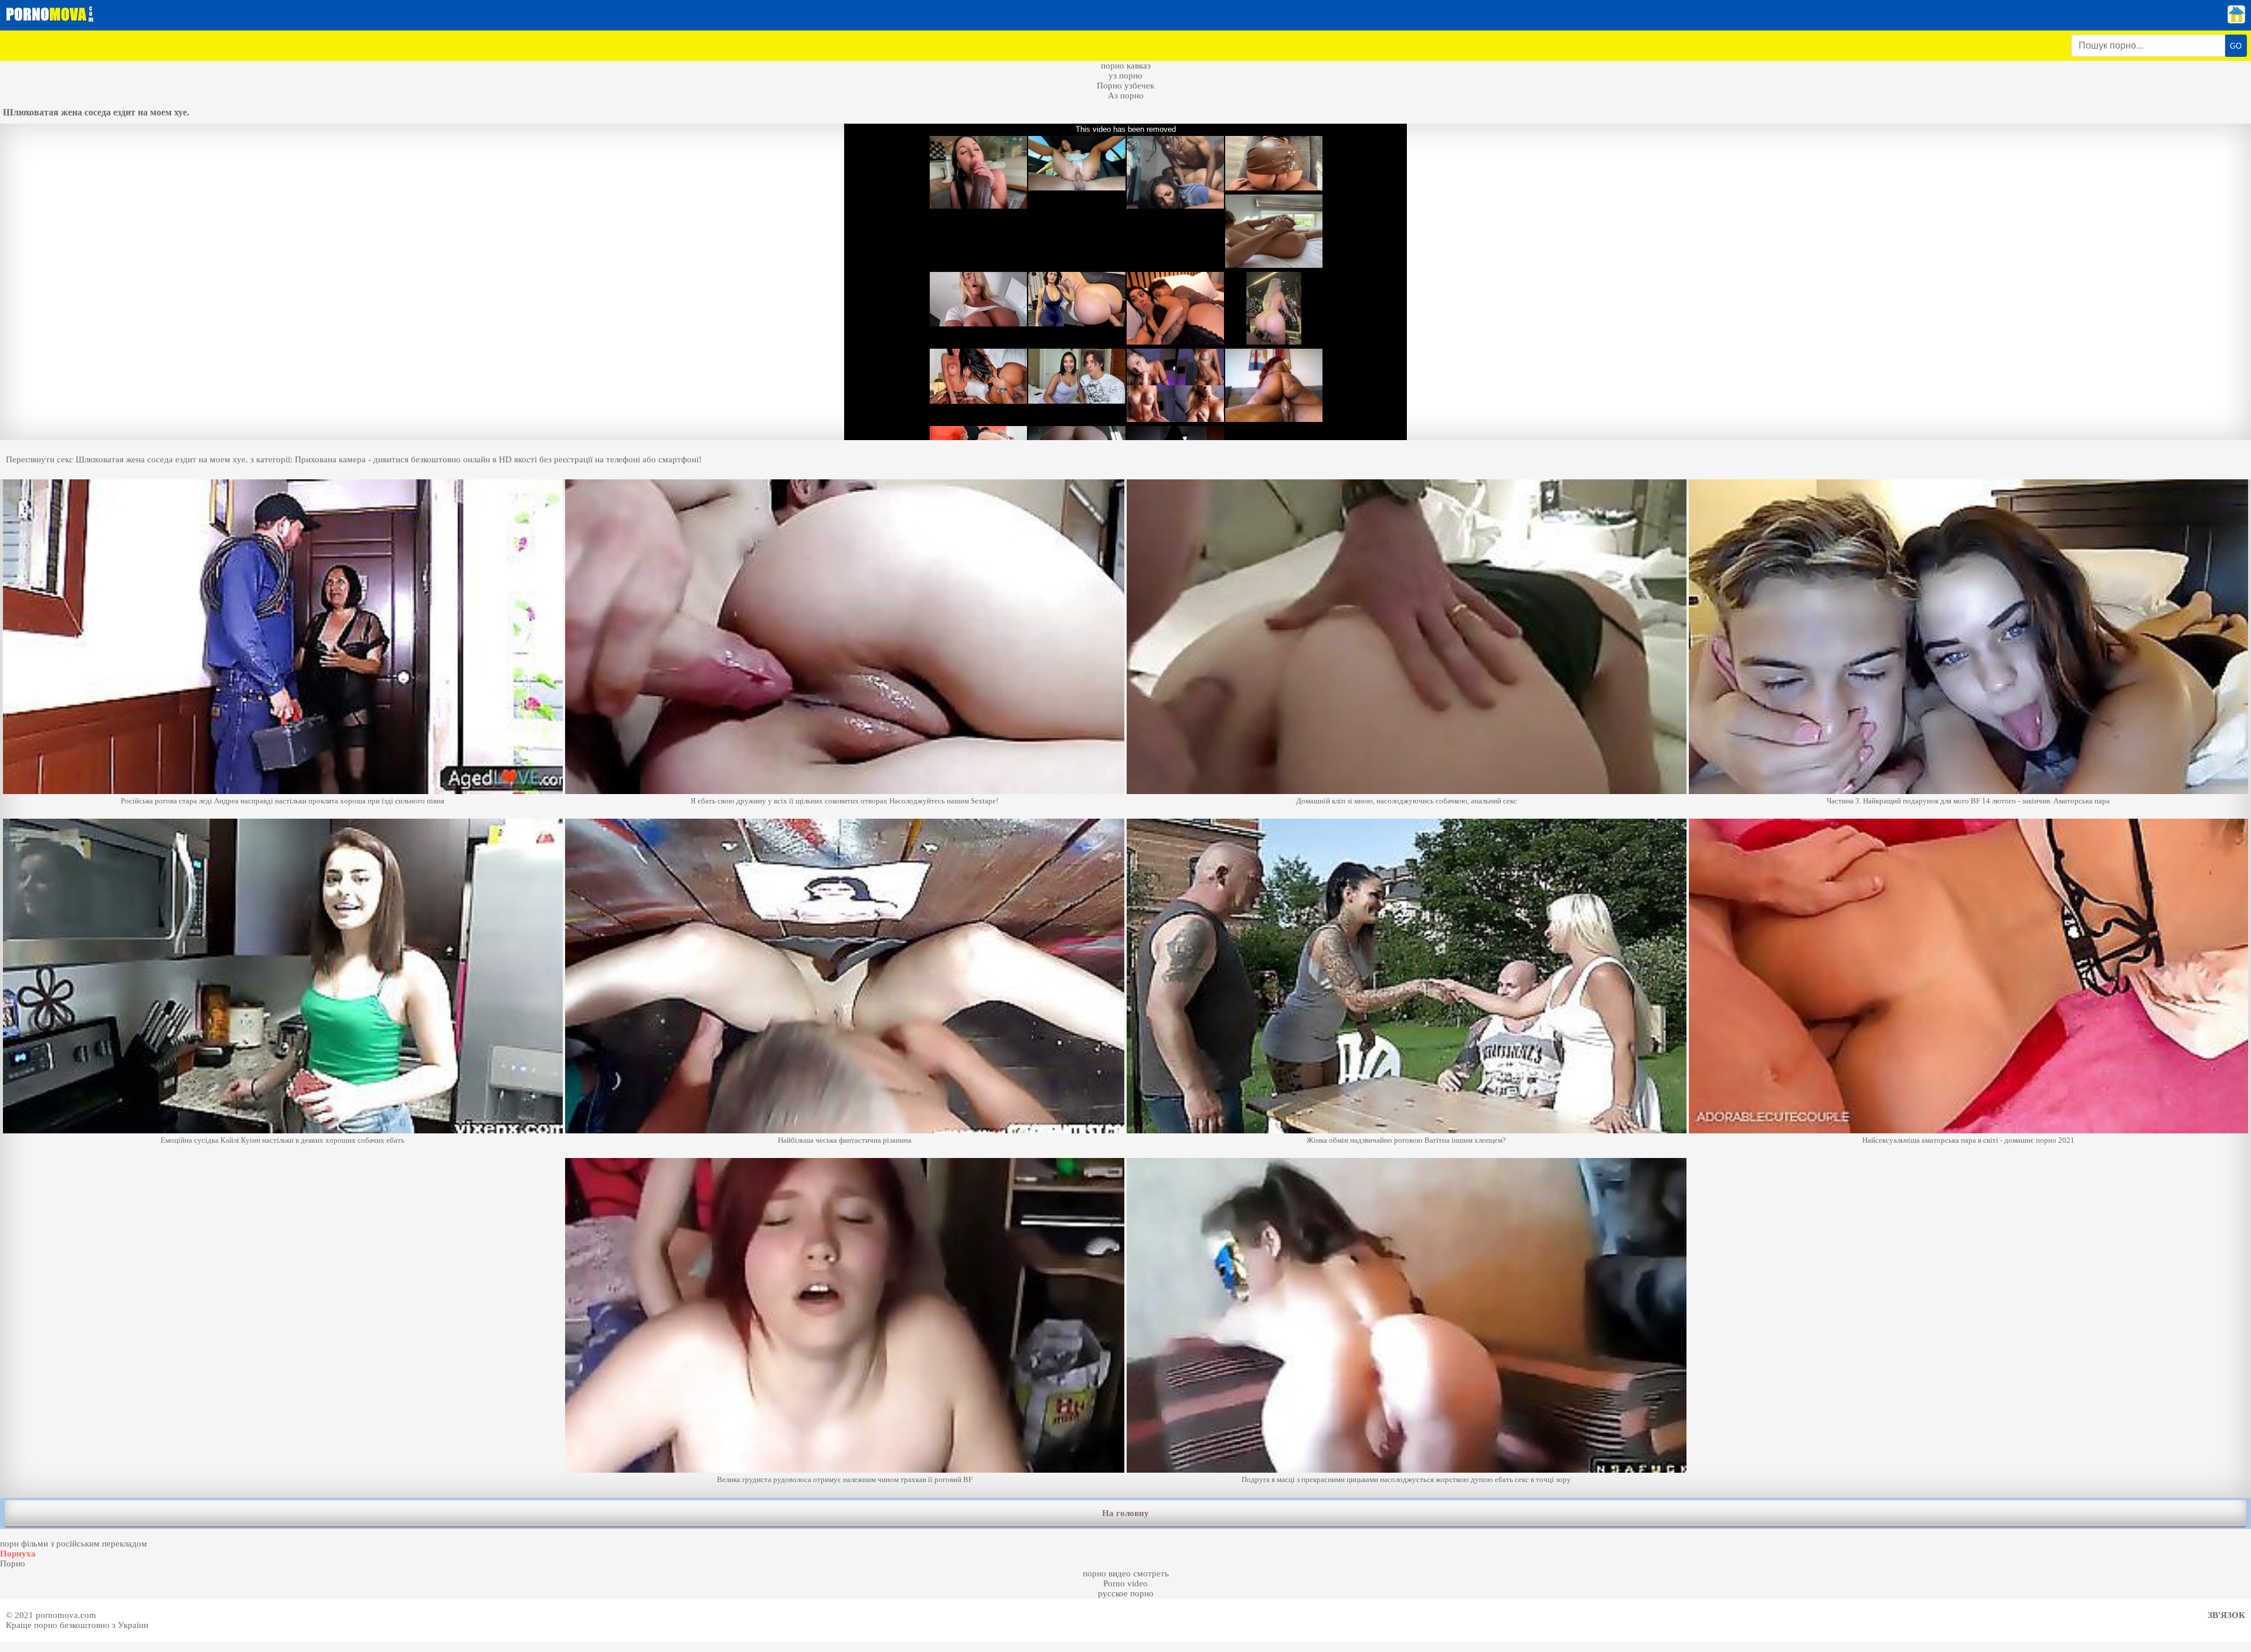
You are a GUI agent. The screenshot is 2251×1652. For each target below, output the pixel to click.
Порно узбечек (1125, 86)
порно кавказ (1126, 66)
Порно (13, 1564)
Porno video (1125, 1583)
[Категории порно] (2236, 21)
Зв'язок (2226, 1615)
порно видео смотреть (1126, 1573)
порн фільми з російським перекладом (74, 1544)
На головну (1125, 1513)
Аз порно (1126, 96)
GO (2236, 46)
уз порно (1125, 76)
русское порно (1126, 1593)
